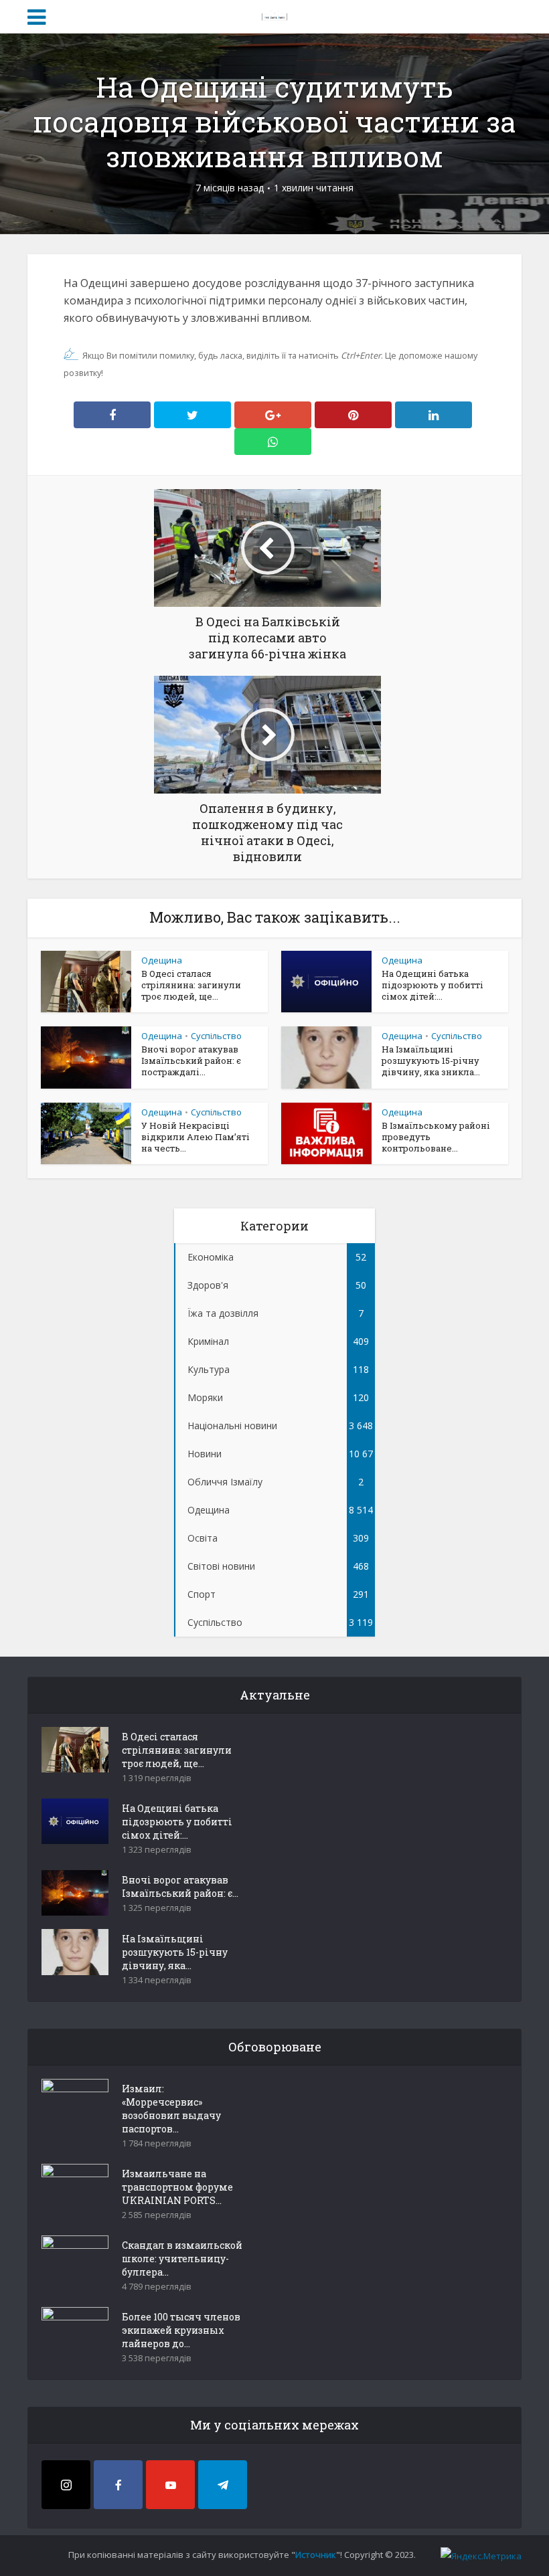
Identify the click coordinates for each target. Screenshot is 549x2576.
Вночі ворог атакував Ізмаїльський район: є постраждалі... (191, 1061)
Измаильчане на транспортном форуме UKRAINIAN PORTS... (177, 2187)
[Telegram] (223, 2485)
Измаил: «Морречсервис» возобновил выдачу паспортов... (171, 2109)
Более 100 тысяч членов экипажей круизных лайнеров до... (181, 2330)
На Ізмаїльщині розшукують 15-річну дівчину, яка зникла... (431, 1061)
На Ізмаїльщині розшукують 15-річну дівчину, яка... (175, 1952)
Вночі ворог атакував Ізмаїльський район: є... (180, 1887)
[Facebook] (118, 2485)
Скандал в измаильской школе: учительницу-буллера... (182, 2259)
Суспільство (216, 1036)
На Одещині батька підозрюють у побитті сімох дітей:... (433, 985)
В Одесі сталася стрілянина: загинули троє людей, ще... (191, 985)
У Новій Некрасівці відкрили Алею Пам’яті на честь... (195, 1137)
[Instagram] (66, 2485)
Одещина (162, 960)
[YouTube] (170, 2485)
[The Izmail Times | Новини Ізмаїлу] (274, 15)
